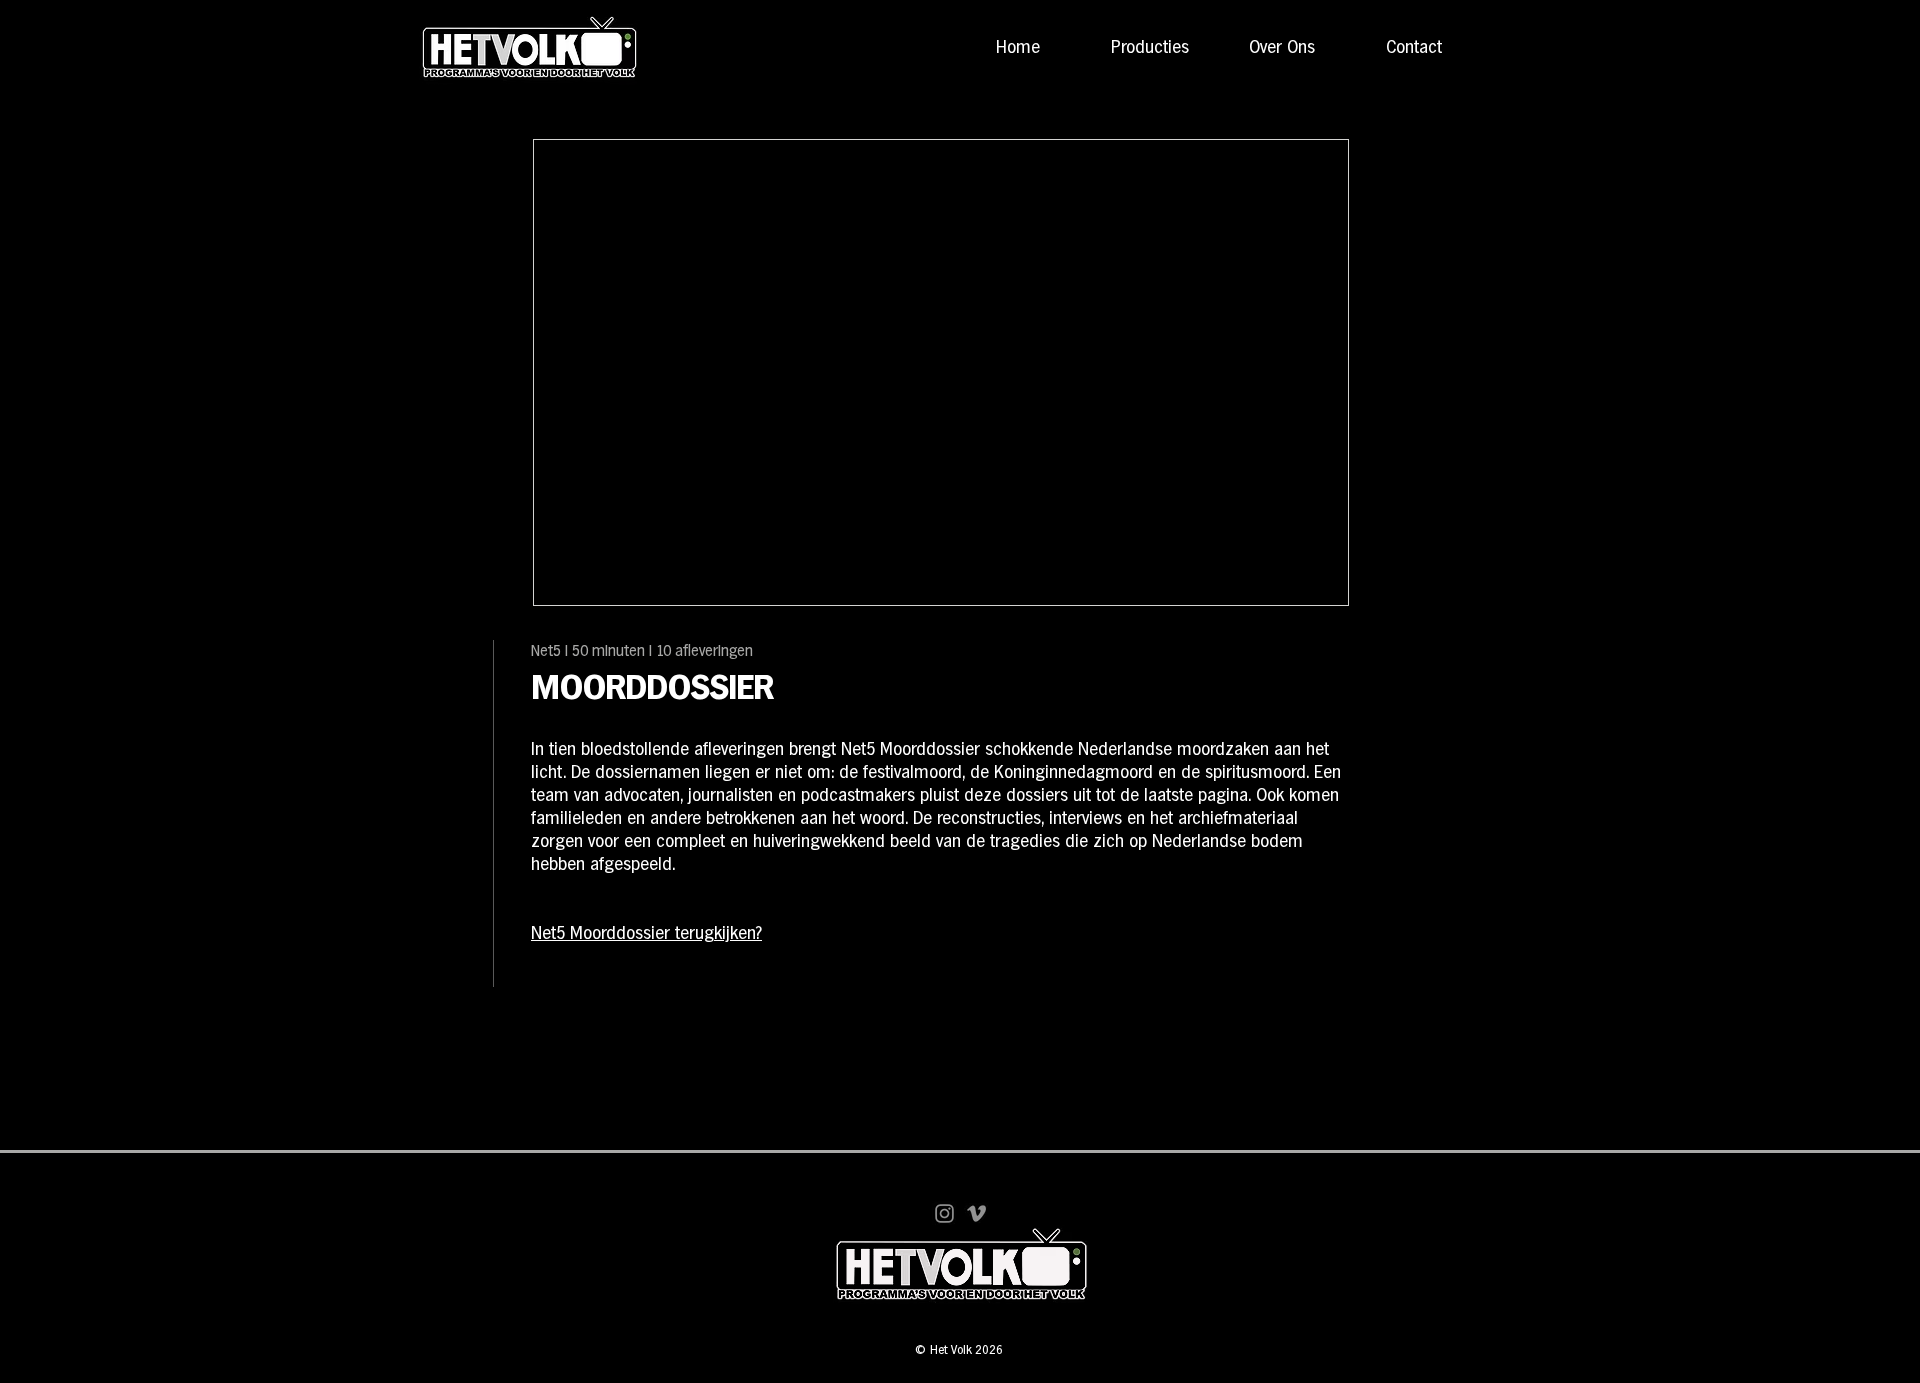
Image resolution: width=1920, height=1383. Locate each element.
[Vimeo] (976, 1213)
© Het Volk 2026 (959, 1350)
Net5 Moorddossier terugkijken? (646, 934)
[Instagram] (944, 1213)
